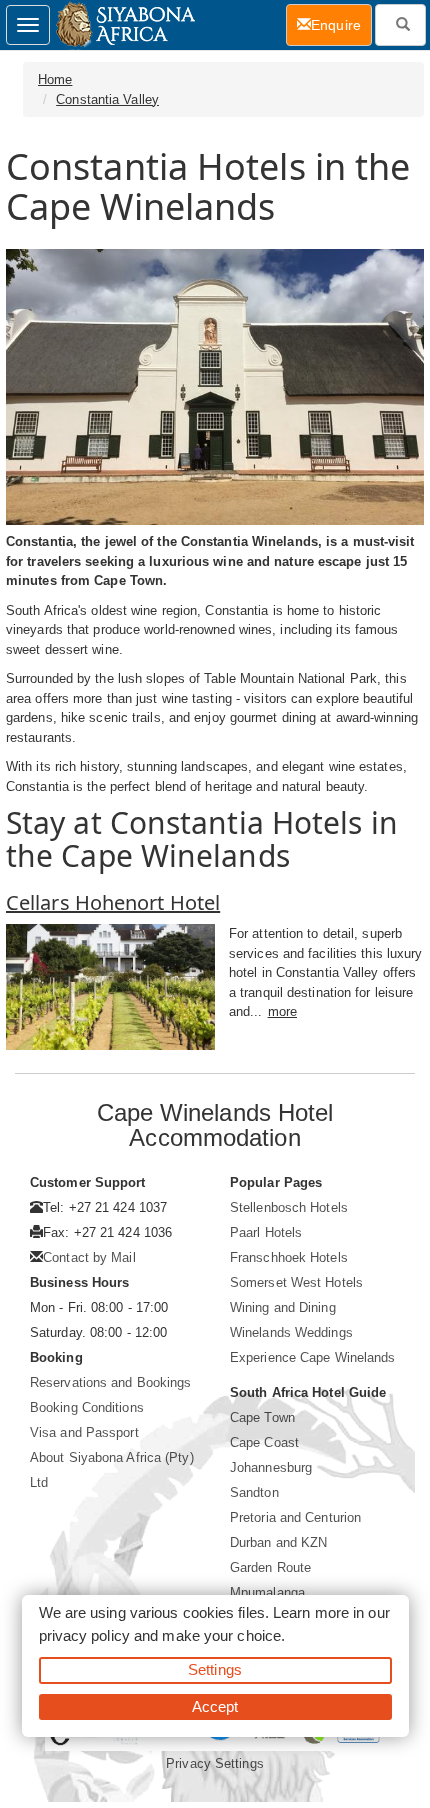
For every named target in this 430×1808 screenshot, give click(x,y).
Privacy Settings (215, 1763)
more (282, 1011)
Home (55, 79)
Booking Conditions (87, 1407)
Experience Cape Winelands (313, 1357)
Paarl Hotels (266, 1232)
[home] (124, 25)
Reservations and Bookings (111, 1382)
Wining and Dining (283, 1307)
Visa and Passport (84, 1432)
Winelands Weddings (291, 1332)
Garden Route (270, 1567)
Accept (215, 1706)
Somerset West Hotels (296, 1282)
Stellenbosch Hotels (289, 1207)
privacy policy (84, 1635)
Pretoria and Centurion (295, 1517)
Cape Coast (264, 1442)
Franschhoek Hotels (289, 1257)
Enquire (341, 24)
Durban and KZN (278, 1542)
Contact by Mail (89, 1257)
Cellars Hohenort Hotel (113, 902)
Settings (215, 1669)
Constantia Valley (107, 99)
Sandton (254, 1492)
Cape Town (262, 1417)
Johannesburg (271, 1467)
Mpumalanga (267, 1592)
